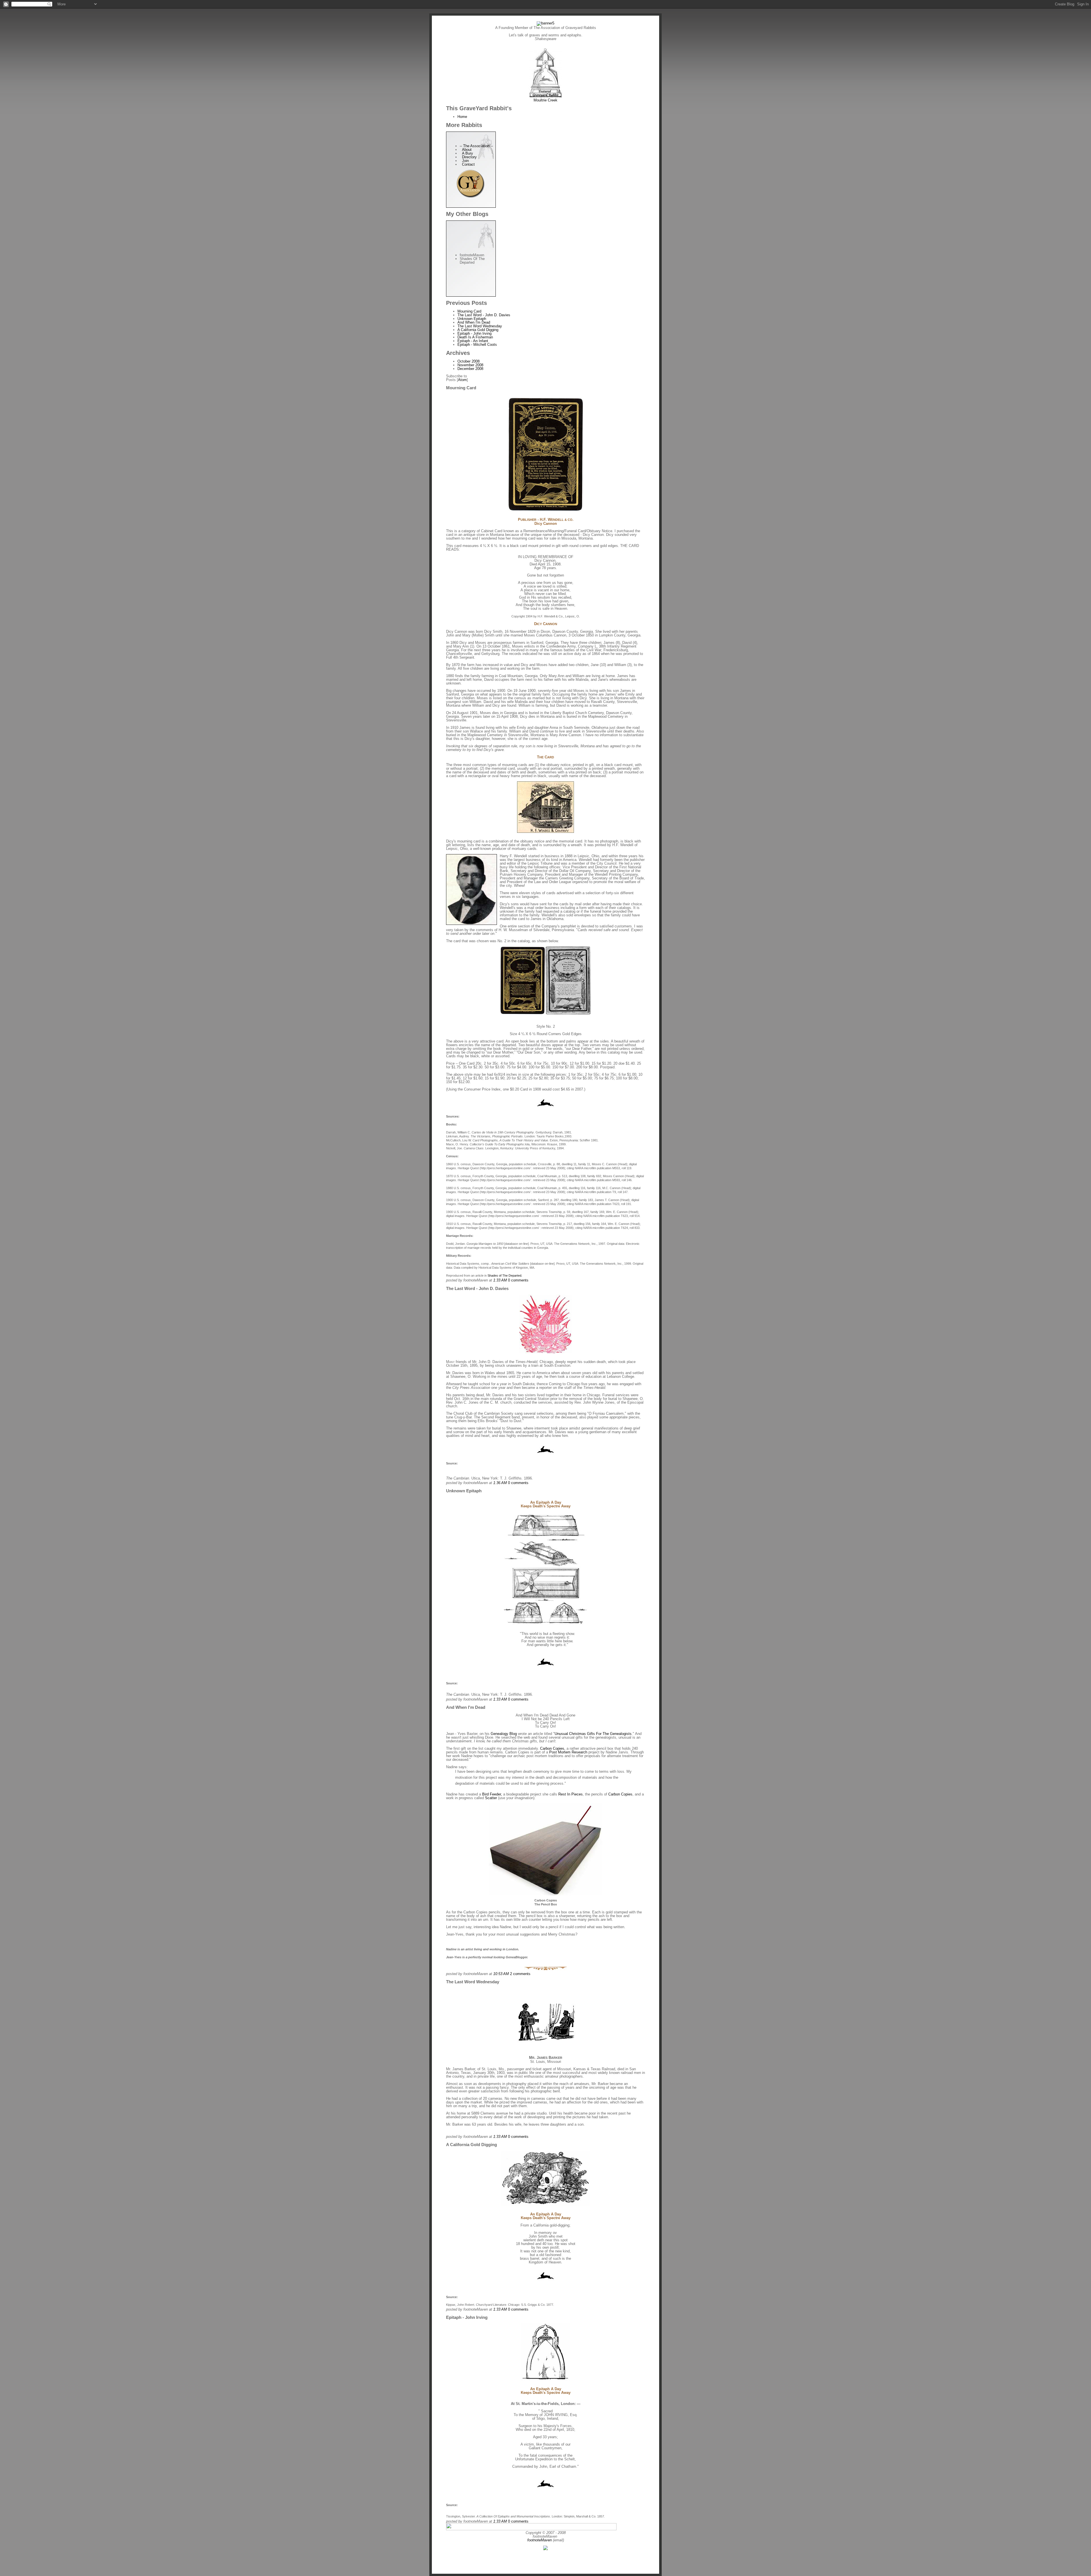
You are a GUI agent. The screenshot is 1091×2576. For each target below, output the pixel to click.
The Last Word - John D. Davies (484, 315)
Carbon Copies (620, 1794)
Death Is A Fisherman (475, 337)
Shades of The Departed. (505, 1275)
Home (462, 117)
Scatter (491, 1798)
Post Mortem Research (568, 1752)
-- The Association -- (476, 146)
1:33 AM (501, 1280)
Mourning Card (469, 311)
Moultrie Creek (545, 100)
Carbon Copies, (553, 1748)
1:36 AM (501, 1483)
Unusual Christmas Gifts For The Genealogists (593, 1734)
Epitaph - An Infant (473, 341)
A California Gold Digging (478, 330)
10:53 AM (502, 1974)
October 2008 (469, 361)
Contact (467, 164)
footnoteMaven (540, 2540)
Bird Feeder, (492, 1794)
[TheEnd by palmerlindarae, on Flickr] (545, 1969)
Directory (468, 157)
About (466, 150)
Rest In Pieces (570, 1794)
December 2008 (470, 369)
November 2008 (470, 365)
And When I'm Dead (474, 322)
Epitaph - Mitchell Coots (477, 345)
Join (464, 161)
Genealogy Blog (504, 1734)
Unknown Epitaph (472, 319)
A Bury (466, 153)
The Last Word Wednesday (480, 326)
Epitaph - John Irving (474, 333)
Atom (462, 380)
